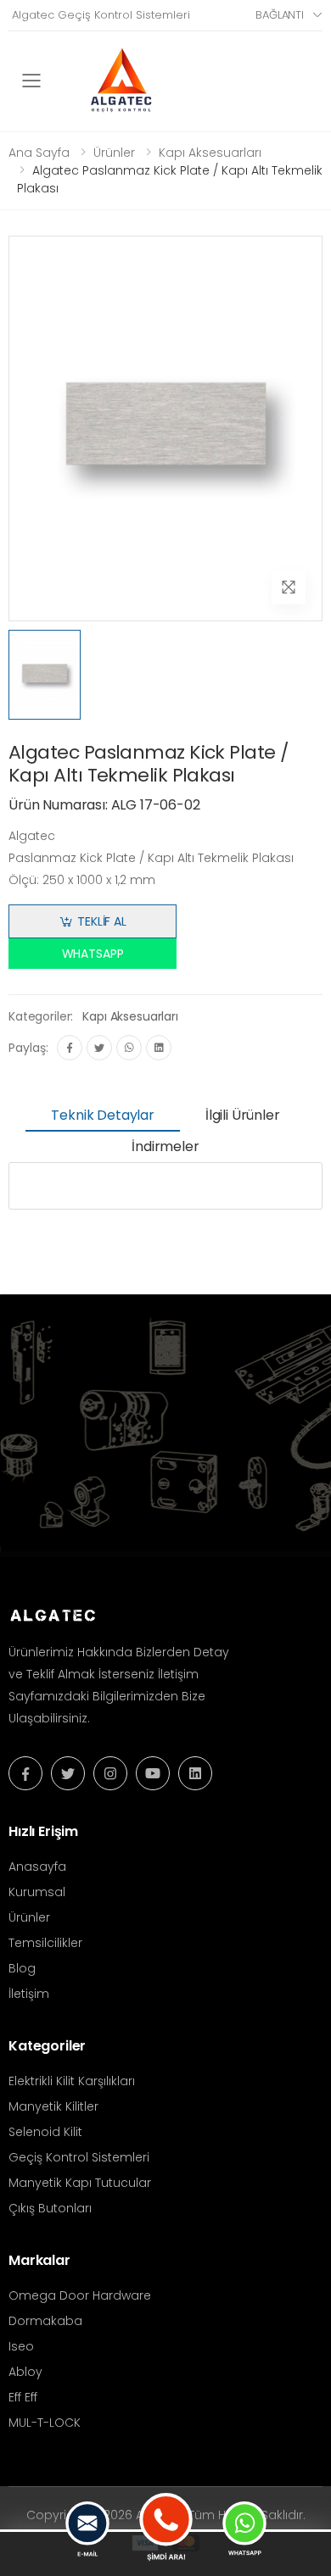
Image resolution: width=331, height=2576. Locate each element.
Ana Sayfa (39, 153)
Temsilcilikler (45, 1943)
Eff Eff (23, 2397)
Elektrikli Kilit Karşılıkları (72, 2081)
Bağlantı (280, 15)
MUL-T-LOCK (45, 2423)
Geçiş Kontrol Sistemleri (79, 2157)
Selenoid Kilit (45, 2132)
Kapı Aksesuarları (210, 153)
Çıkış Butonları (50, 2208)
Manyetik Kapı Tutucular (80, 2183)
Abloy (25, 2372)
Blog (22, 1968)
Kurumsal (37, 1892)
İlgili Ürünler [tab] (243, 1115)
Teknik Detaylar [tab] (103, 1115)
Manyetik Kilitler (53, 2106)
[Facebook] (70, 1048)
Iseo (21, 2346)
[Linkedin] (159, 1048)
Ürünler (114, 153)
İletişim (29, 1994)
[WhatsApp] (129, 1048)
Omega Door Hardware (80, 2295)
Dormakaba (45, 2321)
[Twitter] (99, 1048)
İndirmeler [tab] (165, 1146)
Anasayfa (37, 1867)
